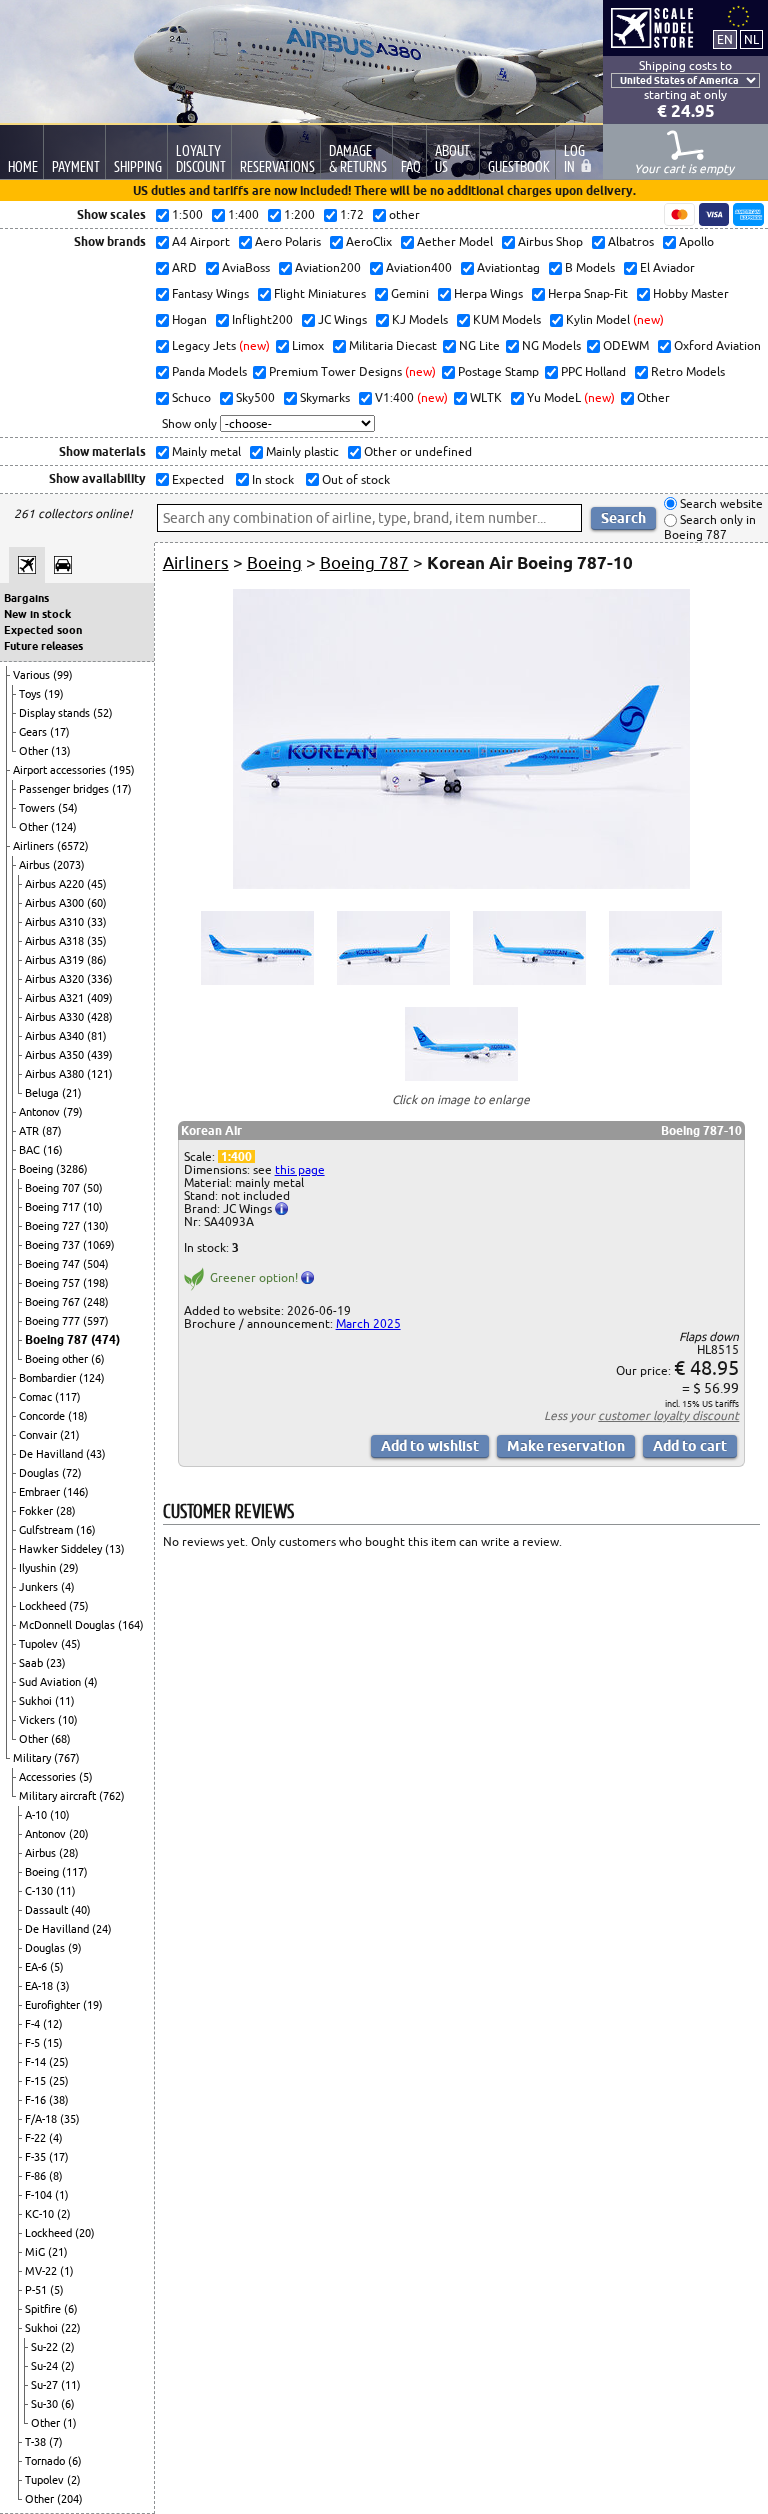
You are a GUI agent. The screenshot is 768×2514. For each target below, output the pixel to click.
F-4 (34, 2024)
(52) (103, 713)
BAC (31, 1150)
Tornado (46, 2461)
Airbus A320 (56, 979)
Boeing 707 (54, 1188)
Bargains (26, 598)
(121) (100, 1074)
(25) (59, 2062)
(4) (68, 1587)
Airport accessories (61, 770)
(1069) (99, 1245)
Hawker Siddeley (62, 1549)
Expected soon (43, 630)
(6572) (73, 846)
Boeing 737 (54, 1245)
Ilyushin (39, 1568)
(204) (70, 2499)
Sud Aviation (51, 1682)
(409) (100, 998)
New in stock (37, 614)
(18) (78, 1416)
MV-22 (42, 2271)
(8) (56, 2176)
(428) (100, 1017)
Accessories (49, 1777)
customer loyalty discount (668, 1415)
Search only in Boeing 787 (710, 527)
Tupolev (40, 1644)
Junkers (40, 1587)
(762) (112, 1796)
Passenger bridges (65, 789)
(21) (72, 1093)
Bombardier (49, 1378)
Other (35, 751)
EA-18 (40, 1986)
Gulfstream (47, 1530)
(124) (64, 827)
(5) (86, 1777)
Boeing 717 (54, 1207)
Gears (34, 732)
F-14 (37, 2062)
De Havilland (52, 1454)
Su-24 (46, 2366)
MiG (36, 2252)
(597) (96, 1321)
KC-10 (41, 2214)
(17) (60, 732)
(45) (97, 884)
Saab (32, 1663)
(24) (102, 1929)
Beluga (43, 1093)
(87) (52, 1131)
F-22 (37, 2138)
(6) (98, 1359)
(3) (63, 1986)
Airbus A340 (56, 1036)
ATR (30, 1131)
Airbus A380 (56, 1074)
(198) (96, 1283)
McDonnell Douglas (68, 1625)
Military (33, 1758)
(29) (69, 1568)
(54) (68, 808)
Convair (39, 1435)
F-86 (37, 2176)
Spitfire (44, 2309)
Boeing (37, 1169)
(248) (96, 1302)
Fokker (37, 1511)
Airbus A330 (56, 1017)
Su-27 (46, 2385)
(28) (66, 1511)
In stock (271, 479)
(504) (96, 1264)
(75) (79, 1606)
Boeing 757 (54, 1283)
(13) (61, 751)
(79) (73, 1112)
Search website (720, 503)
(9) (75, 1948)
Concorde (43, 1416)
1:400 (236, 1156)
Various (33, 675)
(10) (93, 1207)
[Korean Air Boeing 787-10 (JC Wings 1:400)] (461, 884)
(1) (62, 2195)
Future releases (43, 646)
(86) (97, 960)
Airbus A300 (56, 903)
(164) (131, 1625)
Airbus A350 (56, 1055)
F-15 (37, 2081)
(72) (72, 1473)
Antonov (41, 1112)
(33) (97, 922)
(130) (96, 1226)
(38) (59, 2100)
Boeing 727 (54, 1226)
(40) (81, 1910)
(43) (96, 1454)
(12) (53, 2024)
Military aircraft (59, 1796)
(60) (97, 903)
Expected (196, 479)
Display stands (56, 713)
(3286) (72, 1169)
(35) (97, 941)
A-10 (37, 1815)
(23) (56, 1663)
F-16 (37, 2100)
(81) (97, 1036)
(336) (100, 979)
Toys (31, 694)
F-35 (37, 2157)
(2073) (69, 865)
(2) (64, 2214)
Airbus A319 (56, 960)
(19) (54, 694)
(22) (71, 2328)
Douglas (40, 1473)
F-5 (34, 2043)
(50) (93, 1188)
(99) (63, 675)
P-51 (37, 2290)
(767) (67, 1758)
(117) (68, 1397)
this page (300, 1169)
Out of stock (354, 479)
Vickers (38, 1720)
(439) (100, 1055)
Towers (38, 808)
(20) (79, 1834)
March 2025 (368, 1323)
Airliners (35, 846)
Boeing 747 (54, 1264)
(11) (65, 1701)
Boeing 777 (54, 1321)
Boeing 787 (58, 1339)
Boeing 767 (54, 1302)
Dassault (48, 1910)
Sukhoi (37, 1701)
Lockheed (44, 1606)
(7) (56, 2442)
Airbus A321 (56, 998)
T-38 (37, 2442)
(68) (61, 1739)
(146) (76, 1492)
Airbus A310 (56, 922)
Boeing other (58, 1359)
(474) (105, 1339)
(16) (53, 1150)
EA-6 (37, 1967)
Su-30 (46, 2404)
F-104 (40, 2195)
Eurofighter (54, 2005)
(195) (122, 770)
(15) (53, 2043)
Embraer (41, 1492)
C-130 (40, 1891)
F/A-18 (42, 2119)
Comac (37, 1397)
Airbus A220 (56, 884)
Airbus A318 (56, 941)
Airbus (36, 865)
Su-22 (46, 2347)
